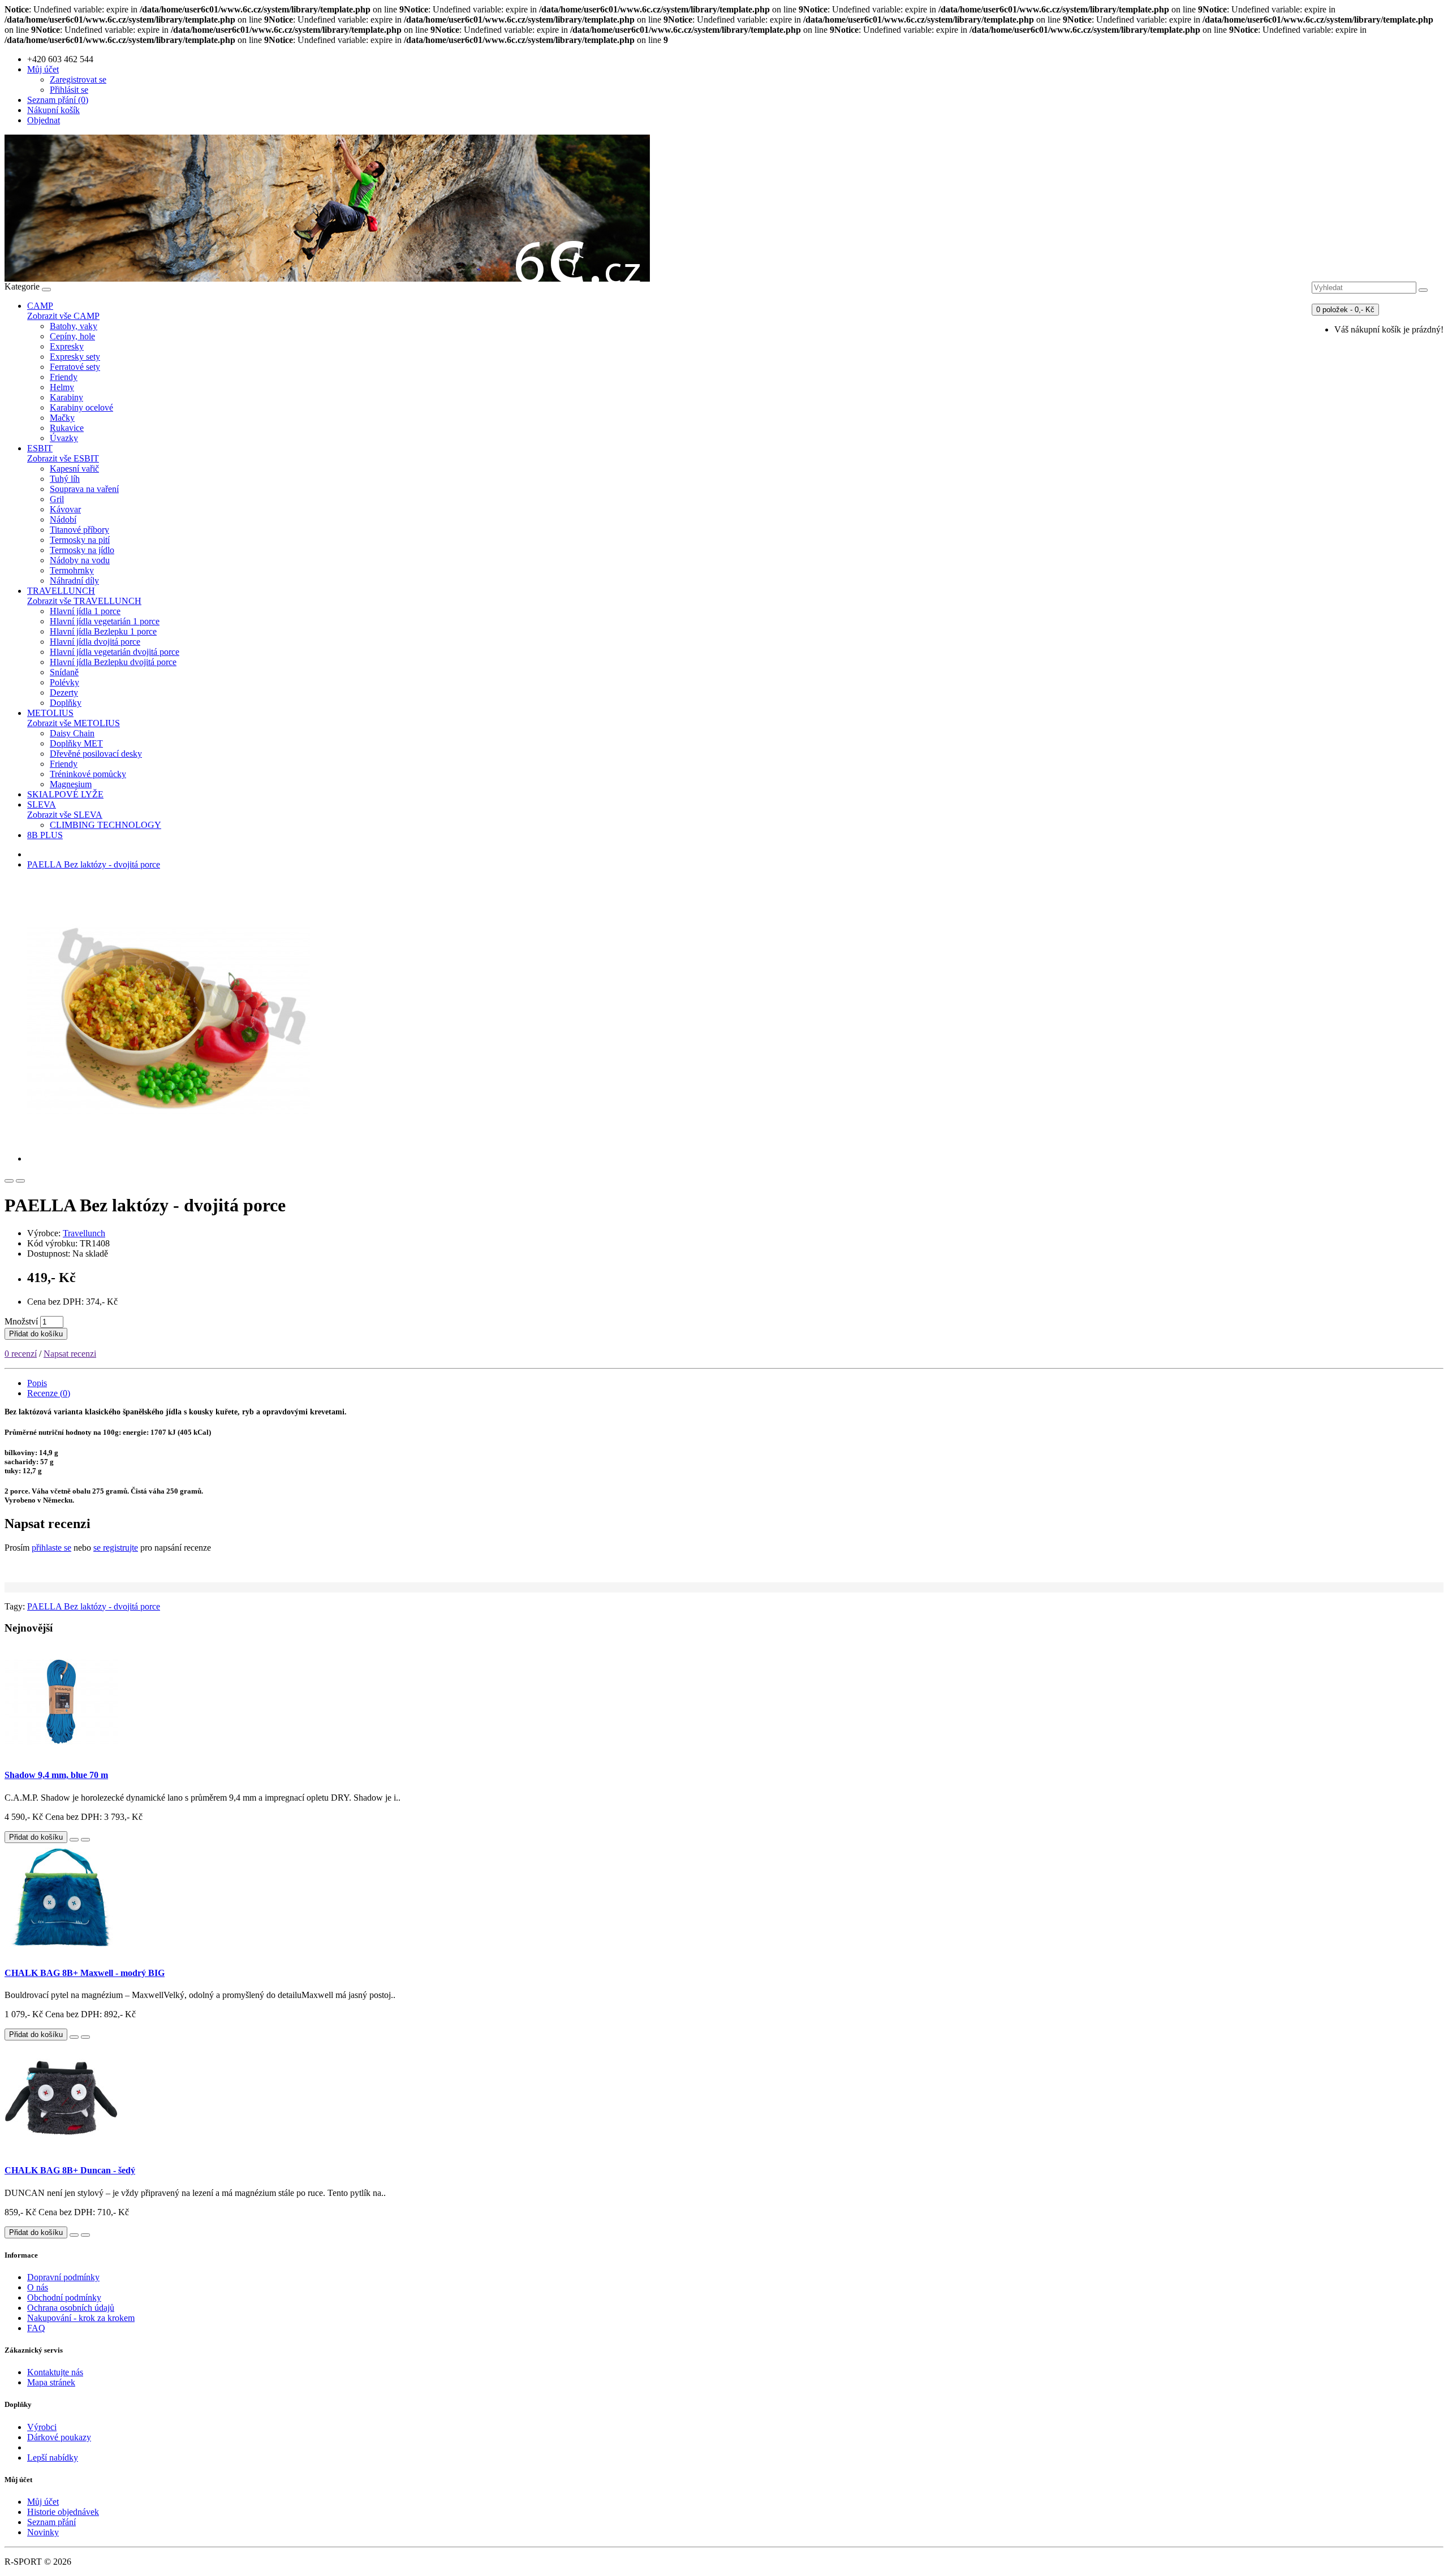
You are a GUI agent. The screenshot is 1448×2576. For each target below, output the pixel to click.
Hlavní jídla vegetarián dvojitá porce (115, 652)
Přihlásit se (69, 90)
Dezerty (64, 692)
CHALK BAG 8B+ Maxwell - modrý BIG (85, 1973)
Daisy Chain (72, 733)
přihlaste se (51, 1548)
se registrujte (116, 1548)
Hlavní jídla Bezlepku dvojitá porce (113, 662)
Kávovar (65, 509)
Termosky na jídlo (82, 550)
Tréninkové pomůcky (88, 774)
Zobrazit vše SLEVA (65, 815)
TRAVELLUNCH (61, 591)
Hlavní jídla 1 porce (85, 611)
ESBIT (40, 448)
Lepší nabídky (53, 2458)
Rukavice (67, 428)
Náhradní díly (74, 581)
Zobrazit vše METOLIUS (74, 723)
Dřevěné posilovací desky (96, 754)
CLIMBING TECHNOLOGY (105, 825)
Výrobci (42, 2427)
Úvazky (64, 438)
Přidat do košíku (36, 1334)
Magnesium (71, 784)
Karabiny (66, 397)
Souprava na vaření (84, 489)
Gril (57, 499)
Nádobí (63, 519)
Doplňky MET (76, 743)
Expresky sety (75, 357)
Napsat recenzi (70, 1354)
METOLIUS (50, 713)
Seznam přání (51, 2522)
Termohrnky (72, 570)
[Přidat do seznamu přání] (9, 1181)
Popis (37, 1383)
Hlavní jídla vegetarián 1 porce (105, 621)
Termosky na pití (80, 540)
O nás (38, 2287)
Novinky (43, 2532)
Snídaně (64, 672)
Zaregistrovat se (78, 79)
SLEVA (42, 804)
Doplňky (66, 703)
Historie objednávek (63, 2512)
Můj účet (43, 2502)
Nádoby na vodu (80, 560)
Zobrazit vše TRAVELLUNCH (84, 601)
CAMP (40, 306)
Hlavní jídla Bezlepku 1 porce (103, 631)
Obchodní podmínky (64, 2297)
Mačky (62, 418)
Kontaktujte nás (55, 2372)
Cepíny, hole (72, 336)
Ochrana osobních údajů (71, 2308)
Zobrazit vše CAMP (63, 316)
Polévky (64, 682)
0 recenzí (21, 1354)
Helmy (62, 387)
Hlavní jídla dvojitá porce (95, 642)
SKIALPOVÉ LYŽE (65, 794)
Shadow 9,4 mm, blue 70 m (56, 1775)
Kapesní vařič (74, 469)
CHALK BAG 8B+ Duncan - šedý (70, 2170)
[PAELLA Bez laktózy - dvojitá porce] (169, 1158)
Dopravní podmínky (63, 2277)
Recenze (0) (49, 1393)
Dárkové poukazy (59, 2437)
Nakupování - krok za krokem (81, 2318)
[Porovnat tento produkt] (20, 1181)
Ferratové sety (75, 367)
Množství (21, 1321)
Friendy (64, 377)
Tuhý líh (65, 479)
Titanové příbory (79, 530)
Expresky (67, 346)
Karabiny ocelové (81, 407)
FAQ (36, 2328)
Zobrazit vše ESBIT (63, 458)
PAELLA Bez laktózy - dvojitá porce (94, 864)
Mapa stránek (51, 2382)
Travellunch (84, 1233)
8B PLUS (45, 835)
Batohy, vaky (74, 326)
